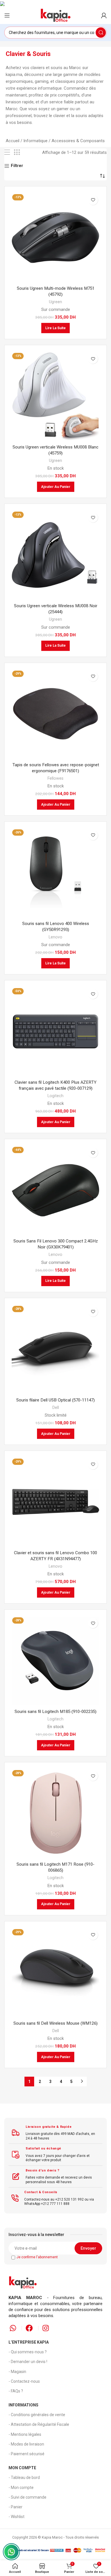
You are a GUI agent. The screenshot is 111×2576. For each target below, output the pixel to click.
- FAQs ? (16, 2391)
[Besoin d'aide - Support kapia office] (11, 2552)
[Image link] (23, 2282)
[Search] (101, 33)
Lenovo (55, 937)
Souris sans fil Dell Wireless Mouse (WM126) (55, 2023)
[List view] (7, 152)
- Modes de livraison (26, 2444)
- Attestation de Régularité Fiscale (39, 2424)
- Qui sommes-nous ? (28, 2352)
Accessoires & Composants (78, 141)
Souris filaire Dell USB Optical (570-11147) (55, 1400)
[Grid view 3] (17, 152)
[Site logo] (55, 15)
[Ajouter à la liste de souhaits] (93, 200)
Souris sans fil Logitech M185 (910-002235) (55, 1712)
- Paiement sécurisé (26, 2454)
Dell (56, 1407)
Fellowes (55, 778)
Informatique (35, 141)
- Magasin (17, 2372)
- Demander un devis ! (28, 2362)
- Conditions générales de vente (37, 2415)
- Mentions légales (25, 2434)
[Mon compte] (104, 15)
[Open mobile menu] (7, 15)
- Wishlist (17, 2517)
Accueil (13, 141)
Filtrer (17, 166)
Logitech (55, 1096)
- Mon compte (21, 2487)
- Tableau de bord (24, 2478)
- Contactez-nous (24, 2381)
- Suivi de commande (27, 2497)
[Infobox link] (55, 2133)
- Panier (16, 2507)
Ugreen (55, 302)
